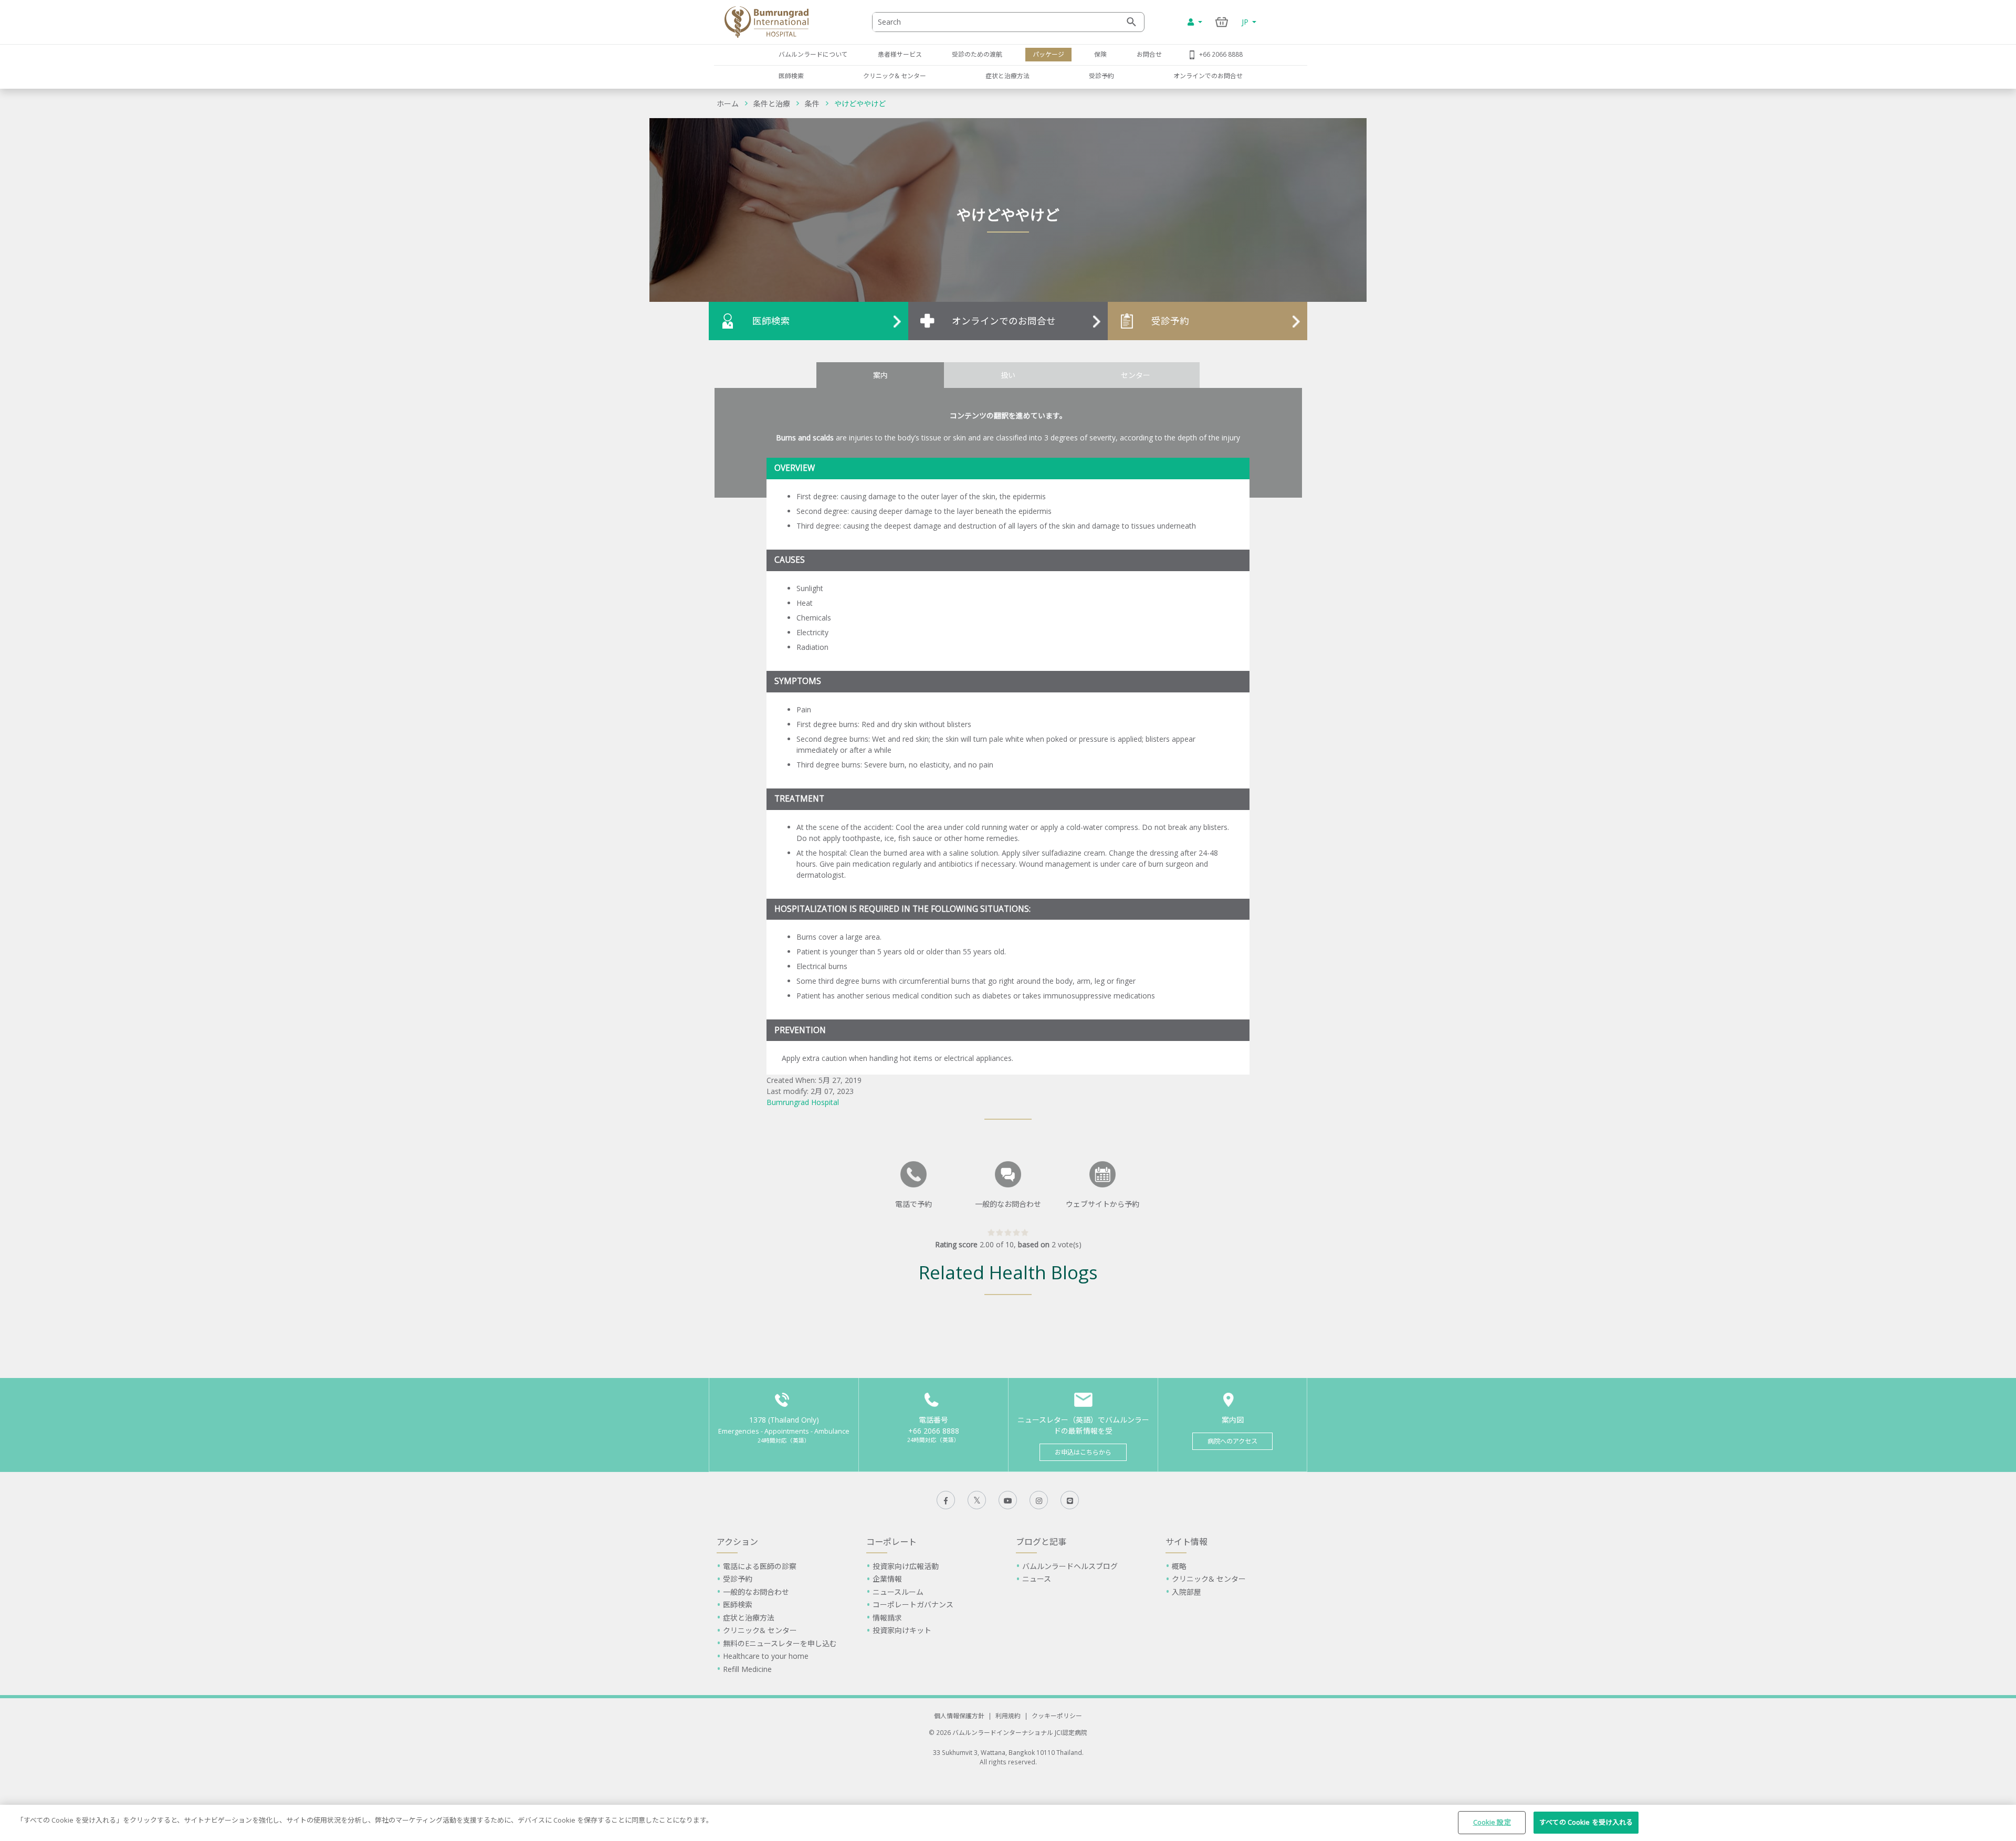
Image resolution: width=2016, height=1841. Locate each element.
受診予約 (1101, 76)
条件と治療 (772, 104)
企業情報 (887, 1579)
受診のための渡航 (977, 54)
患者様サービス (900, 54)
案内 (880, 375)
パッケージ (1048, 54)
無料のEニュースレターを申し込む (780, 1643)
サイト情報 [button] (1186, 1542)
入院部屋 (1186, 1592)
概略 (1179, 1566)
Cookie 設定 (1492, 1822)
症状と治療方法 (1007, 76)
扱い (1008, 375)
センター (1136, 375)
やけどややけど (860, 104)
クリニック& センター (895, 76)
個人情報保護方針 (959, 1716)
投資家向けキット (902, 1630)
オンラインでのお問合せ (1208, 76)
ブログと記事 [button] (1041, 1542)
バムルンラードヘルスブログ (1070, 1566)
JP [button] (1246, 22)
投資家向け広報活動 (906, 1566)
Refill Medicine (747, 1669)
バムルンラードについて (813, 54)
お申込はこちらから (1083, 1452)
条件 (812, 104)
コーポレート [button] (891, 1542)
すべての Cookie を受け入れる (1586, 1822)
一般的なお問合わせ (756, 1592)
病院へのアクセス (1232, 1441)
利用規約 (1008, 1716)
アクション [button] (737, 1542)
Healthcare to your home (766, 1656)
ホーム (728, 104)
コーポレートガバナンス (913, 1605)
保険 (1100, 54)
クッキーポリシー (1057, 1716)
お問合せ (1149, 54)
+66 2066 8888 (1221, 54)
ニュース (1037, 1579)
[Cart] (1222, 22)
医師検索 (791, 76)
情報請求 (887, 1618)
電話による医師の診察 (760, 1566)
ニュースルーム (898, 1592)
